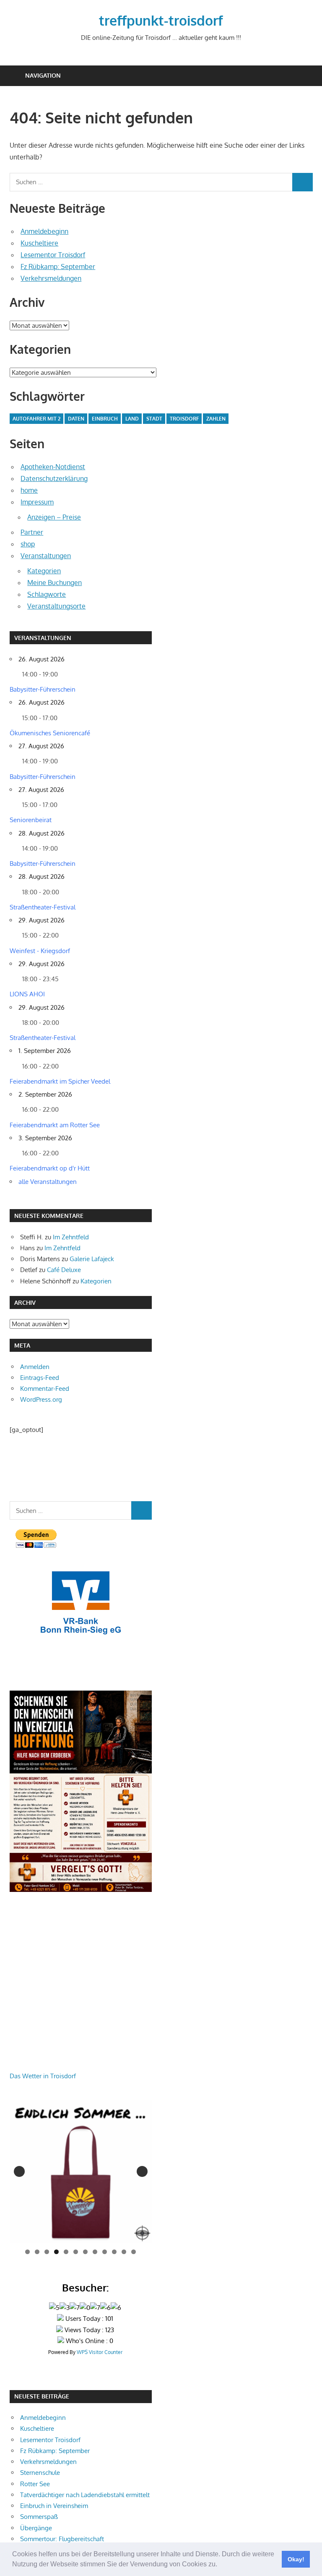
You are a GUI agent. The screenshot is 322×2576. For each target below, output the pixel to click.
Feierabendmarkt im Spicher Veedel (60, 1081)
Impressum (37, 502)
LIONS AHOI (27, 994)
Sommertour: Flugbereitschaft (62, 2539)
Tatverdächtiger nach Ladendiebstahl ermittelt (85, 2495)
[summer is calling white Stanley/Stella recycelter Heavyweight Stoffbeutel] (81, 2172)
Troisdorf (184, 419)
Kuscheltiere (39, 243)
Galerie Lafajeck (92, 1259)
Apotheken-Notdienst (53, 467)
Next (142, 2171)
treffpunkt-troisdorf (161, 20)
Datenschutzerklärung (54, 478)
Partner (32, 532)
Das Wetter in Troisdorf (43, 2076)
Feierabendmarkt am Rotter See (55, 1125)
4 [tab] (56, 2252)
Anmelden (35, 1367)
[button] (220, 2565)
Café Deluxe (64, 1270)
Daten (76, 419)
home (29, 490)
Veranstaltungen (46, 556)
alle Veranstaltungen (48, 1182)
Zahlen (216, 419)
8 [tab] (95, 2252)
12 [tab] (134, 2252)
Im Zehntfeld (71, 1237)
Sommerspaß (39, 2517)
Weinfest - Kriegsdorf (40, 951)
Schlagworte (47, 594)
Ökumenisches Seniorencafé (50, 733)
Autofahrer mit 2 (36, 419)
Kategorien (44, 571)
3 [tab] (47, 2252)
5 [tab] (66, 2252)
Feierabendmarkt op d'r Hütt (50, 1168)
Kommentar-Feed (45, 1389)
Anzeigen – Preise (54, 517)
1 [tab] (27, 2252)
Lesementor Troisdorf (53, 255)
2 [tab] (37, 2252)
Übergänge (36, 2528)
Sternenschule (40, 2473)
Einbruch (105, 419)
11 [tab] (125, 2252)
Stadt (154, 419)
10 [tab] (114, 2252)
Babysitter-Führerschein (43, 689)
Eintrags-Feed (40, 1378)
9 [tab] (105, 2252)
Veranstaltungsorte (56, 606)
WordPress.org (41, 1399)
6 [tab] (76, 2252)
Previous (19, 2171)
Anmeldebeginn (44, 231)
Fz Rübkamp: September (58, 266)
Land (132, 419)
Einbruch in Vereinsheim (54, 2506)
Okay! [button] (296, 2559)
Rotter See (35, 2484)
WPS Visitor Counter (100, 2352)
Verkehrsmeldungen (51, 278)
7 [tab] (85, 2252)
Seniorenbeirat (31, 820)
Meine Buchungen (55, 583)
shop (28, 544)
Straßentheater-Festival (43, 907)
